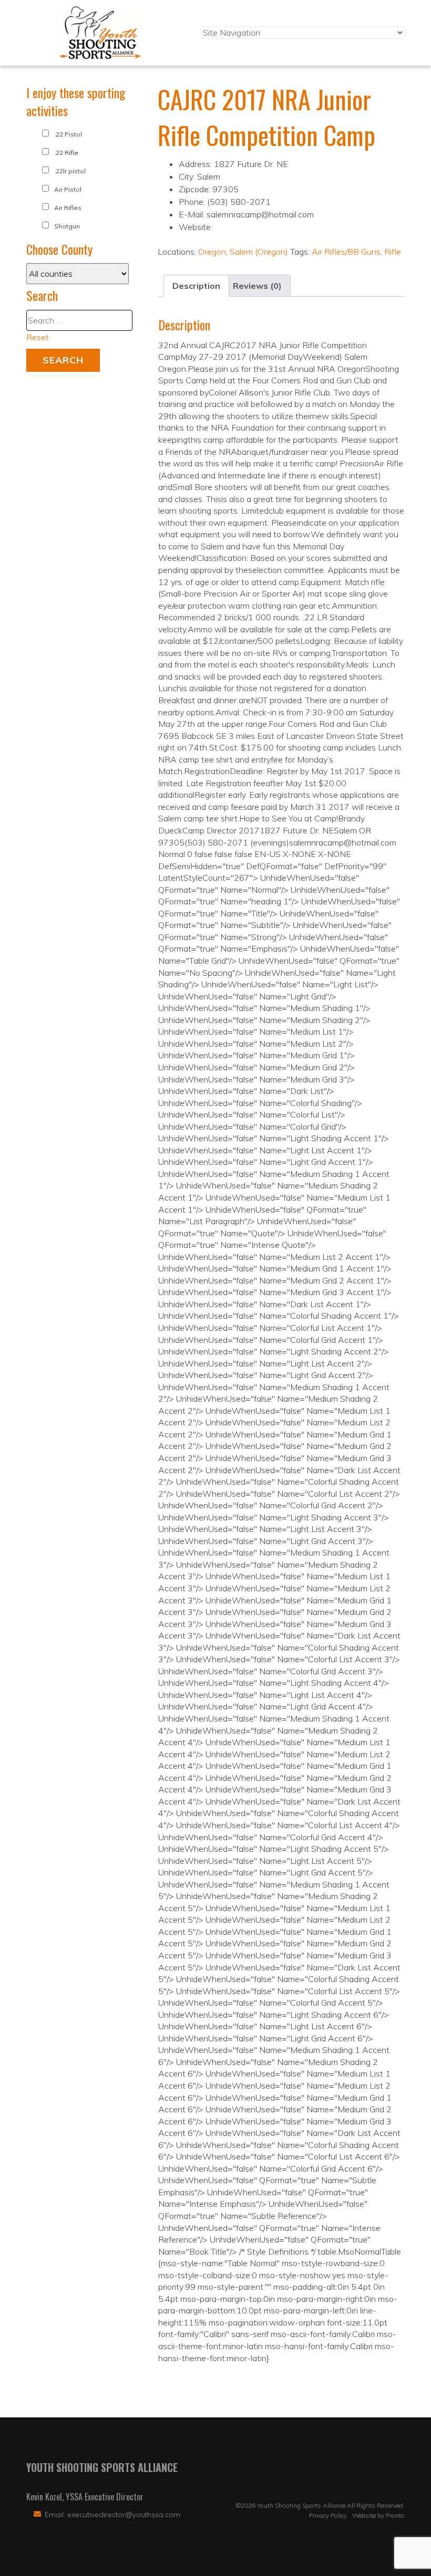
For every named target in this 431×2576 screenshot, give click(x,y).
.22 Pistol (68, 134)
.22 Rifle (66, 153)
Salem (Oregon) (259, 252)
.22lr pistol (70, 171)
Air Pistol (68, 189)
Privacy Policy (328, 2515)
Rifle (393, 252)
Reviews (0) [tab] (257, 286)
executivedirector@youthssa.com (124, 2515)
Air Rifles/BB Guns (346, 252)
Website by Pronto (378, 2515)
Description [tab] (196, 286)
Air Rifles (68, 208)
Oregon (212, 252)
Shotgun (67, 226)
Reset (38, 337)
